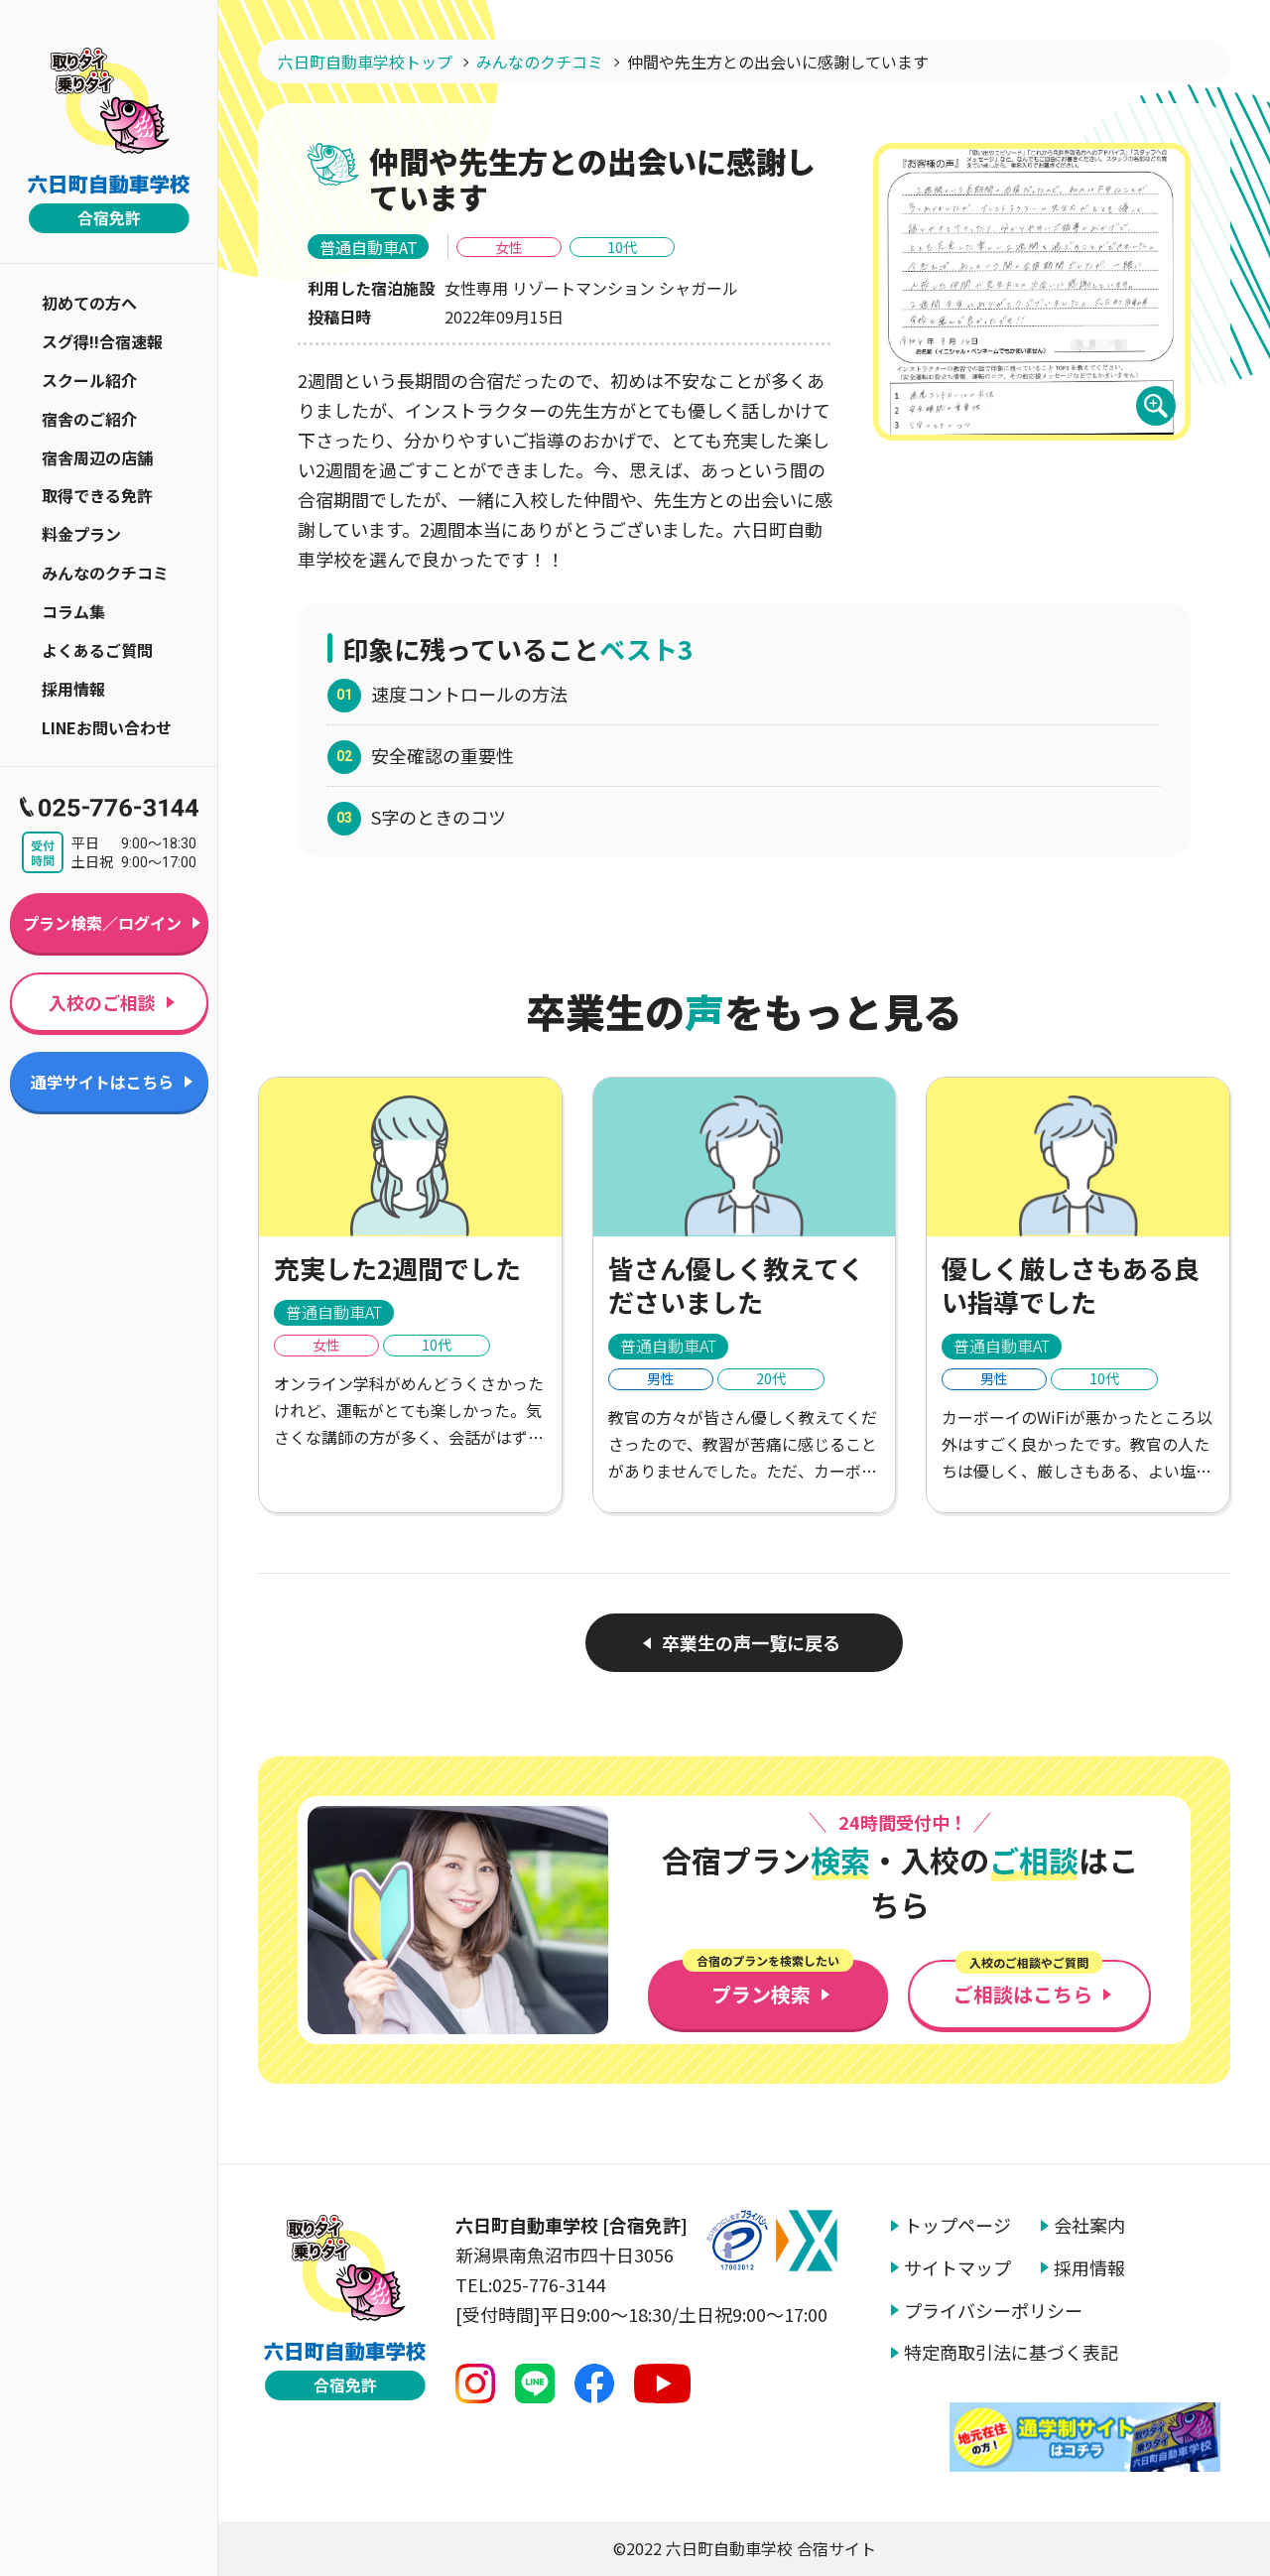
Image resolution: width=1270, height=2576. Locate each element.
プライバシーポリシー (993, 2311)
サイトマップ (957, 2268)
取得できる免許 (97, 495)
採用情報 (73, 689)
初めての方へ (89, 303)
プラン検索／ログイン (102, 923)
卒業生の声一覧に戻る (751, 1642)
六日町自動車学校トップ (365, 62)
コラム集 (73, 611)
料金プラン (81, 534)
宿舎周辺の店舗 (97, 457)
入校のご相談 (102, 1002)
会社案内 (1089, 2225)
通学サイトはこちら (102, 1082)
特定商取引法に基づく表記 (1011, 2352)
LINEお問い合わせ (107, 727)
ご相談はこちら (1023, 1985)
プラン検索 (768, 1985)
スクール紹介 (89, 380)
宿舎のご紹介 (89, 419)
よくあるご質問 (97, 650)
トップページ (957, 2225)
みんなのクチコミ (105, 573)
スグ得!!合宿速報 (102, 341)
